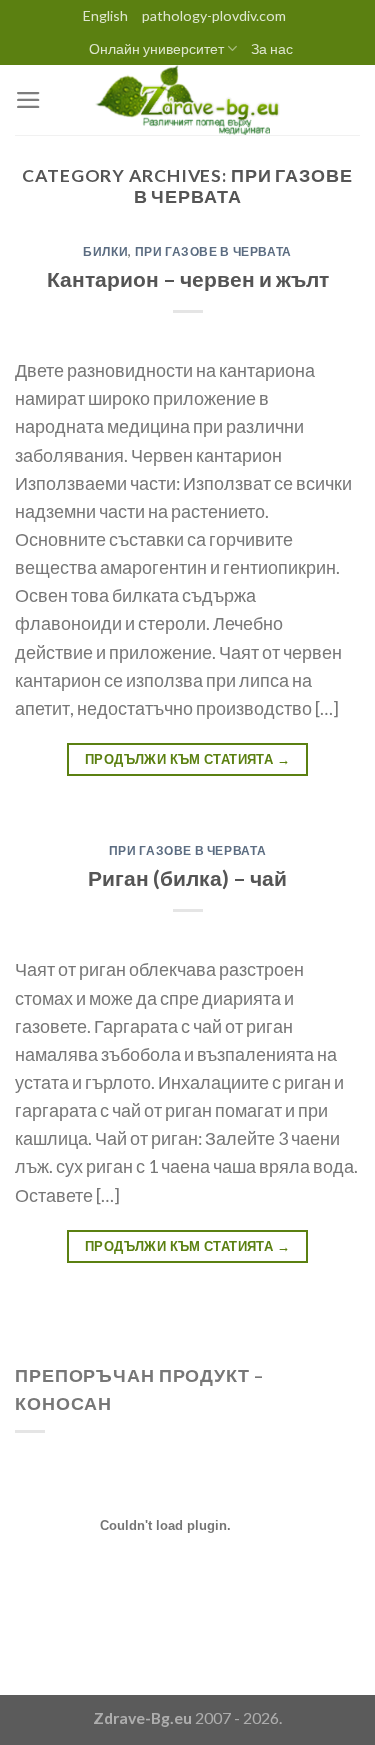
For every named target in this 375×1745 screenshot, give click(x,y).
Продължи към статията (187, 759)
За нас (272, 48)
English (105, 15)
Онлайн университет (156, 48)
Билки (105, 251)
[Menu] (28, 100)
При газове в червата (213, 251)
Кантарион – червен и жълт (188, 278)
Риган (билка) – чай (187, 877)
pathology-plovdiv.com (214, 15)
